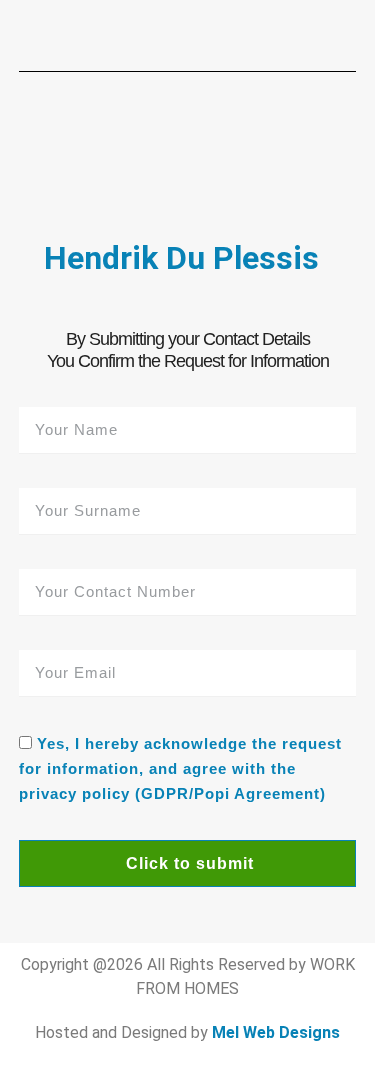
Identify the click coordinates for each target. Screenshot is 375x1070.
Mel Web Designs (276, 1032)
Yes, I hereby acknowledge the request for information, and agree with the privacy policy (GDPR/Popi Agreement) (180, 769)
